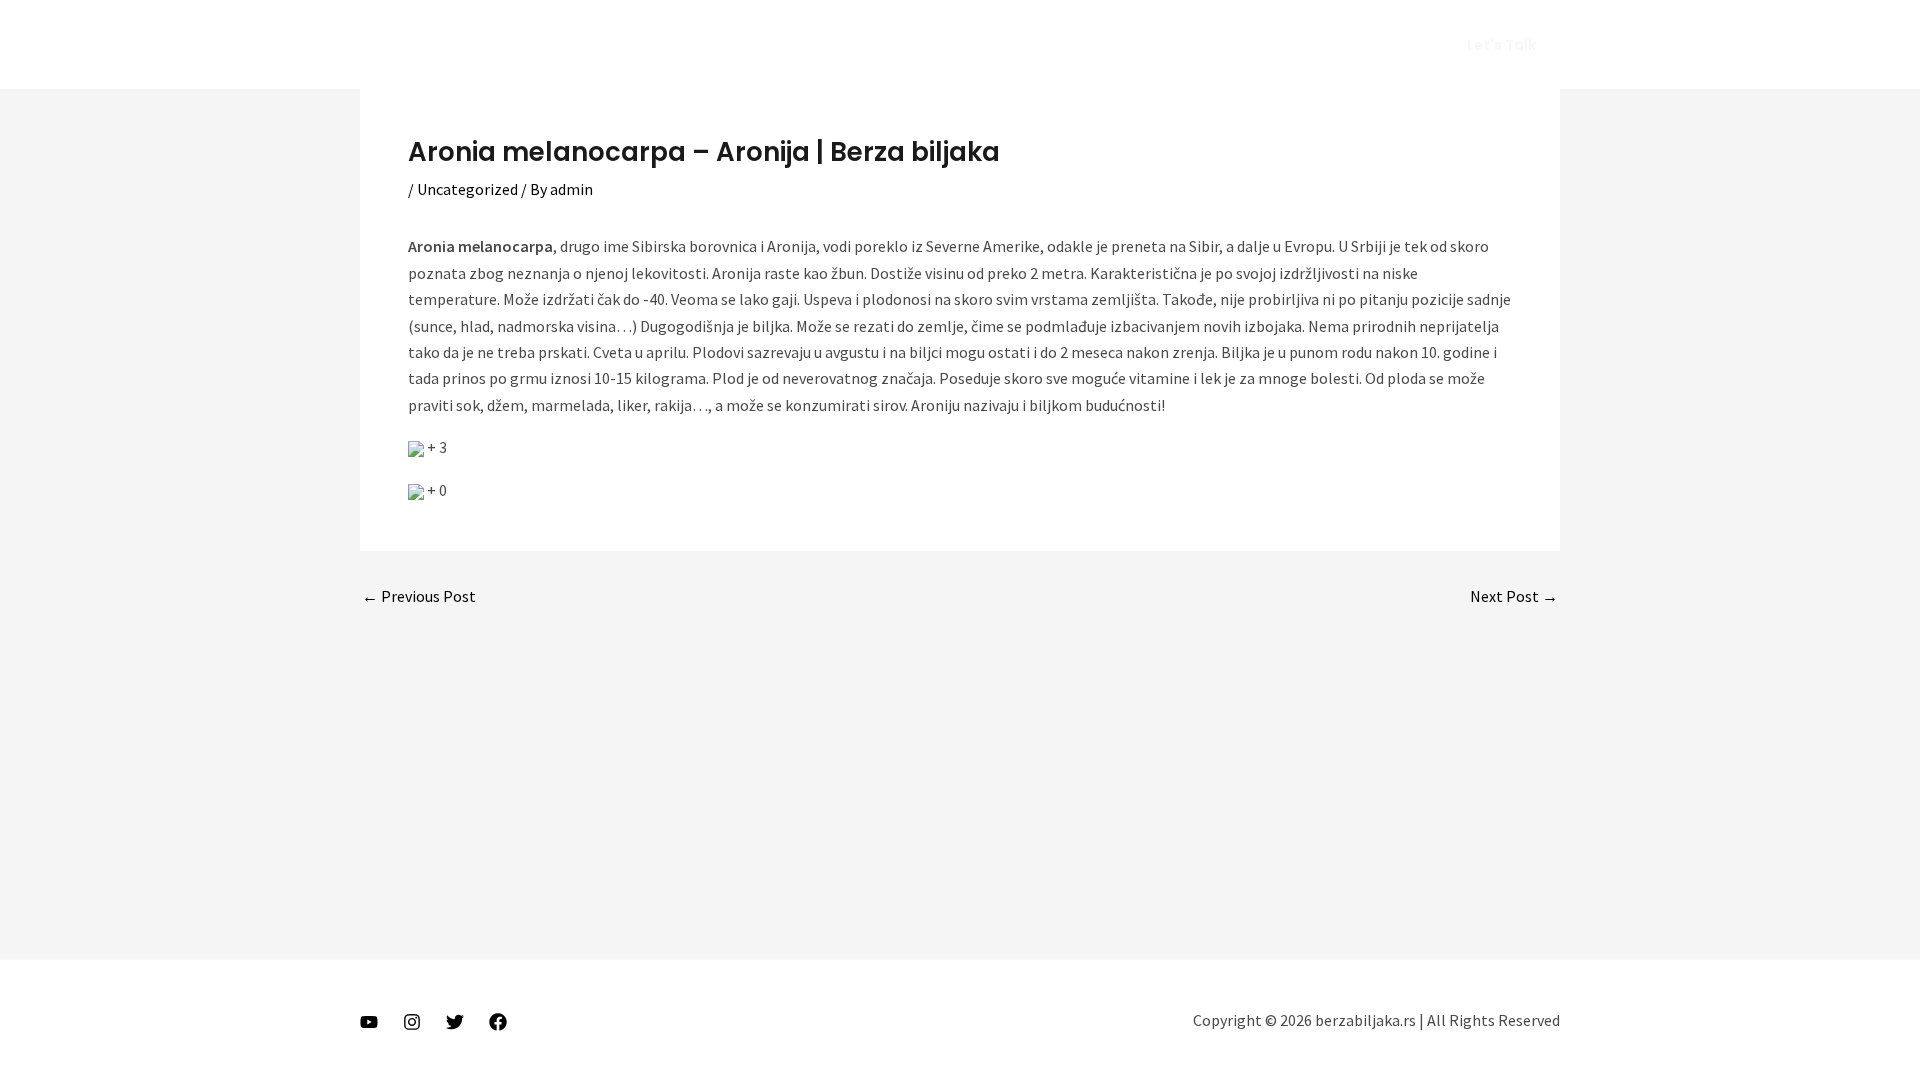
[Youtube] (369, 1022)
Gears (1268, 45)
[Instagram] (412, 1022)
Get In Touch (1363, 45)
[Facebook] (498, 1022)
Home (1036, 45)
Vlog (1201, 45)
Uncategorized (467, 189)
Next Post (1514, 596)
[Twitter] (455, 1022)
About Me (1121, 45)
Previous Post (419, 596)
